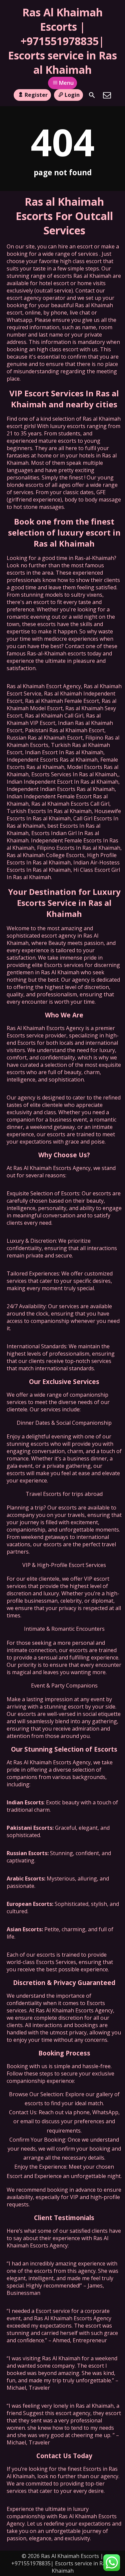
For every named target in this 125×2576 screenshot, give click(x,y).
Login (72, 95)
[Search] (92, 95)
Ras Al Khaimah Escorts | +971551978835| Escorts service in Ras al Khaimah (62, 41)
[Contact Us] (107, 95)
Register (36, 95)
